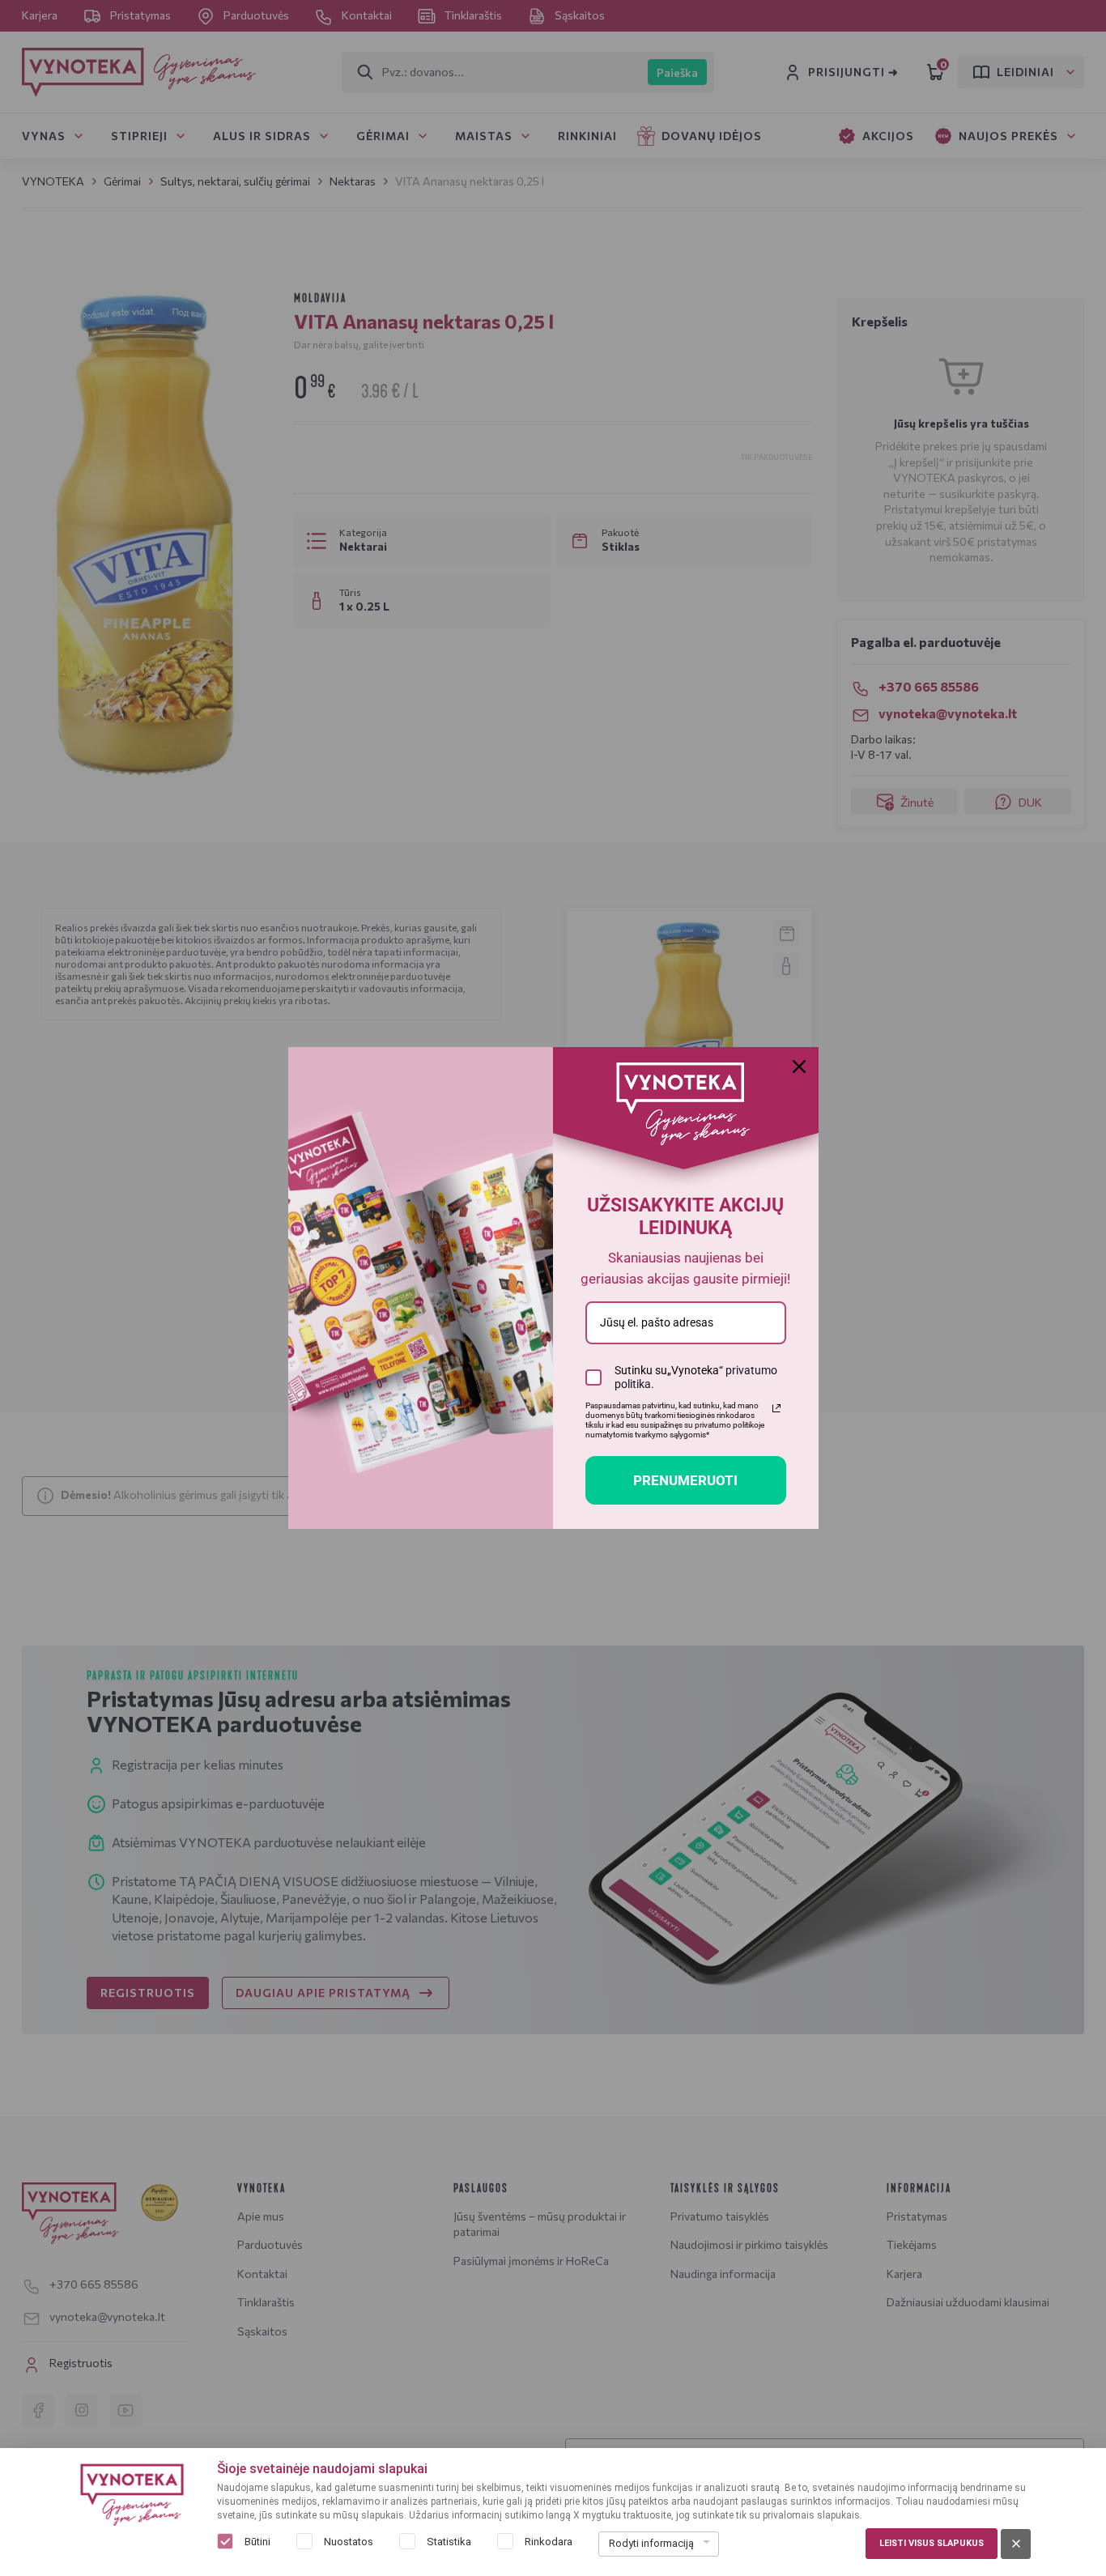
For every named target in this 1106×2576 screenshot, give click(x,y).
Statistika (449, 2542)
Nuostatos (349, 2542)
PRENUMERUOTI (685, 1480)
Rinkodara (549, 2542)
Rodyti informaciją (651, 2543)
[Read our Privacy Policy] (776, 1408)
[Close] (799, 1067)
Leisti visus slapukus (932, 2543)
